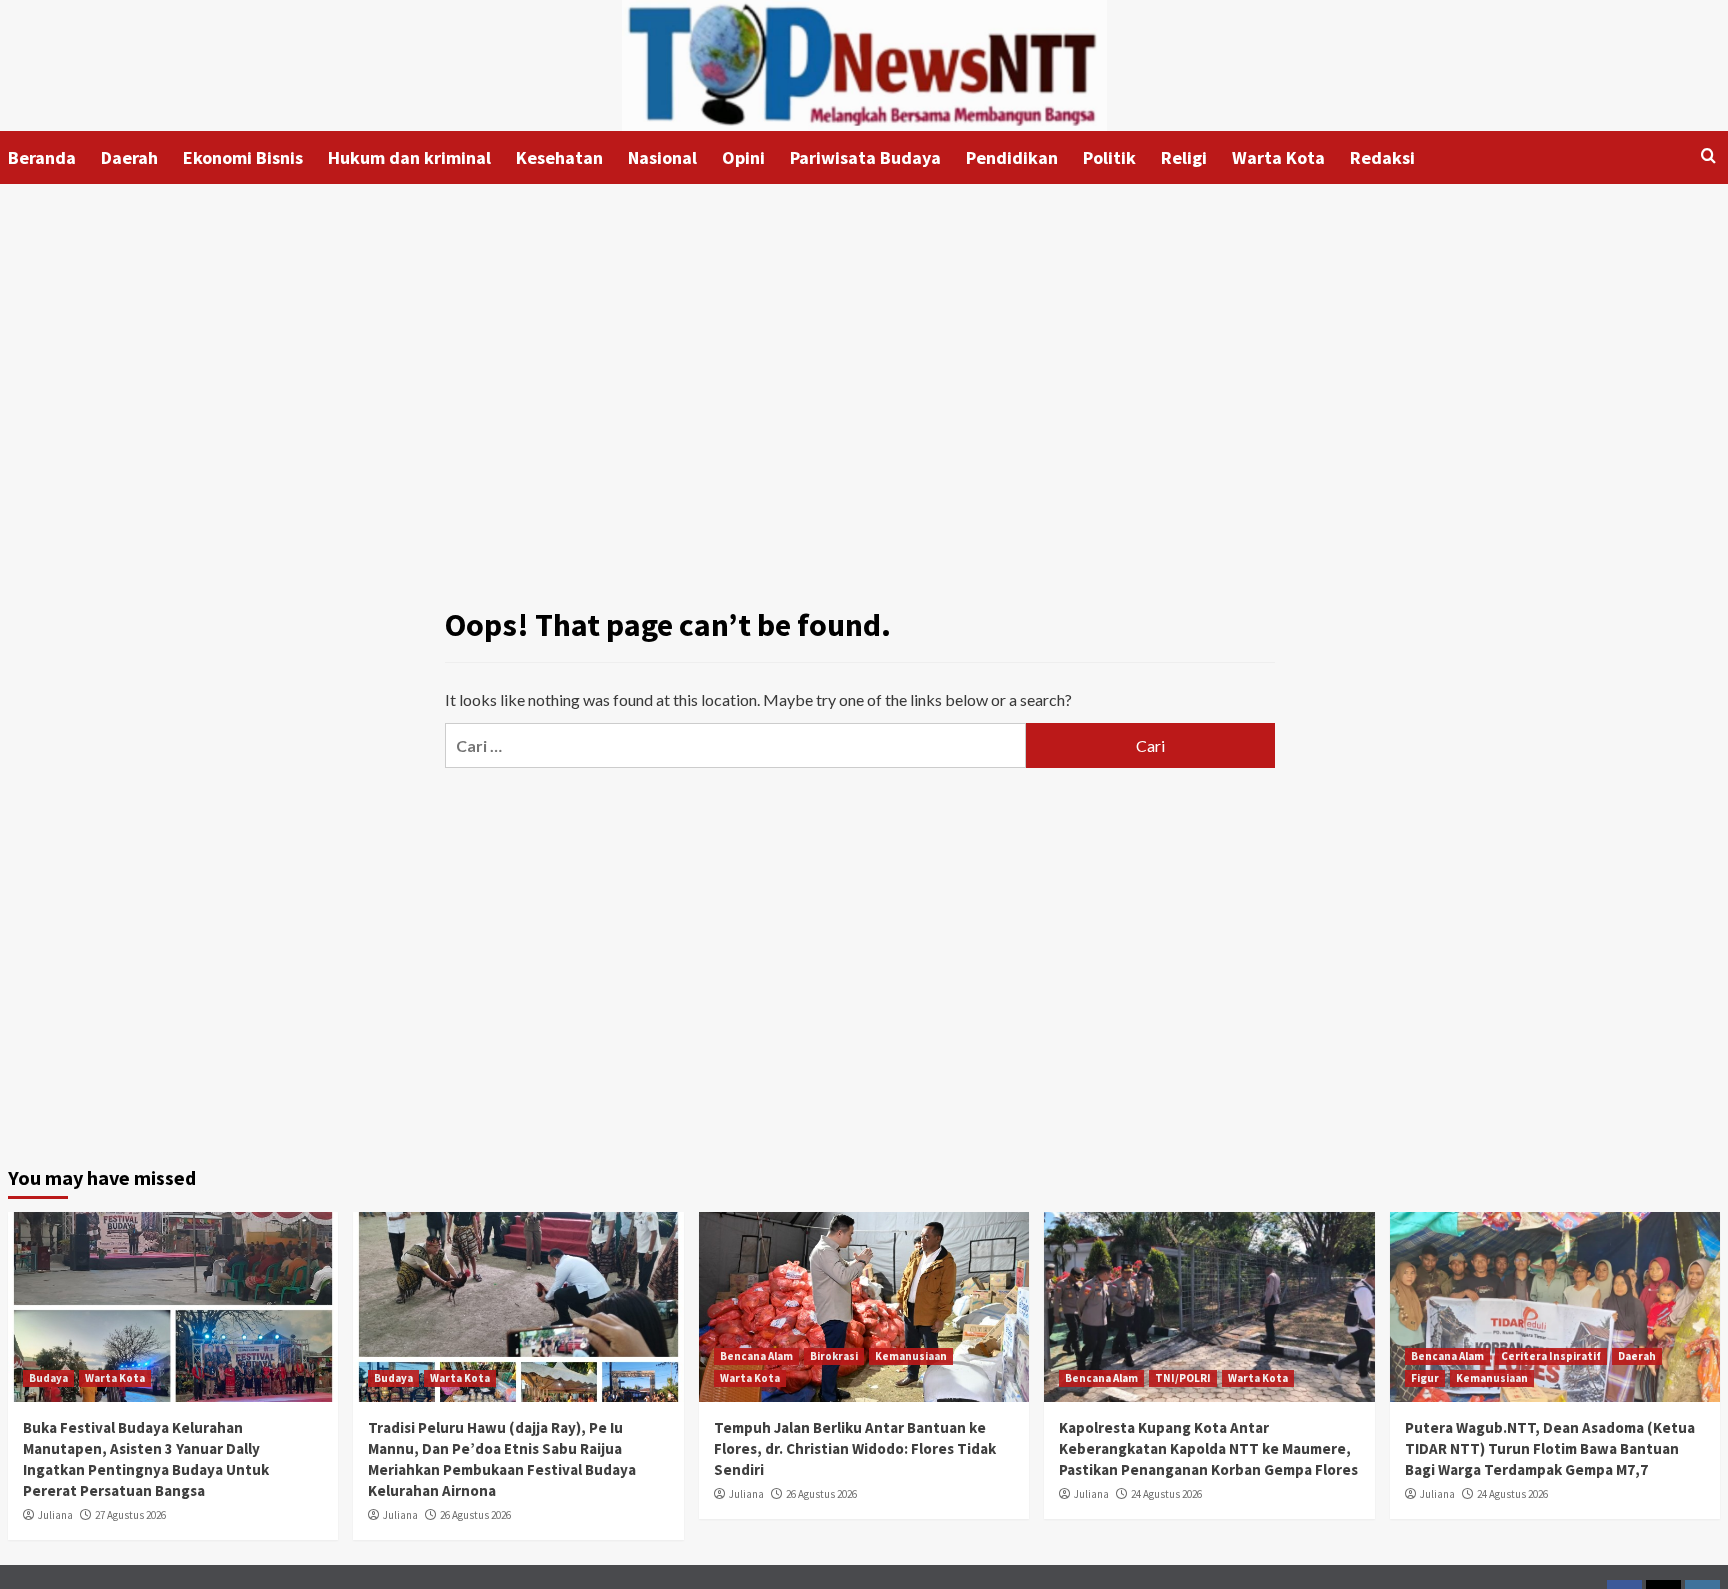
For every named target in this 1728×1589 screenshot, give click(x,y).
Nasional (662, 157)
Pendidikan (1012, 157)
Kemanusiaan (911, 1356)
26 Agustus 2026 (475, 1515)
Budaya (48, 1378)
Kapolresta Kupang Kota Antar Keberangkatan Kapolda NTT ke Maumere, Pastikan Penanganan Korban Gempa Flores (1208, 1448)
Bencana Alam (756, 1356)
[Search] (1708, 156)
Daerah (129, 157)
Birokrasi (834, 1356)
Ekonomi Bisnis (243, 157)
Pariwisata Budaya (865, 157)
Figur (1425, 1378)
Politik (1109, 157)
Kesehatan (559, 157)
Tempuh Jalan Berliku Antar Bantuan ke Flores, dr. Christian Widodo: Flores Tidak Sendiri (855, 1448)
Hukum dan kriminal (409, 157)
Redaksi (1382, 157)
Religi (1184, 157)
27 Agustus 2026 (130, 1515)
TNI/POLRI (1183, 1378)
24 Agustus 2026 (1166, 1494)
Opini (743, 157)
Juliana (55, 1515)
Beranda (42, 157)
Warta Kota (1278, 157)
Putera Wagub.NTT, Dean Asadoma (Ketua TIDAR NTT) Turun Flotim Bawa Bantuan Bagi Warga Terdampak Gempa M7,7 (1550, 1448)
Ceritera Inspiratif (1551, 1356)
